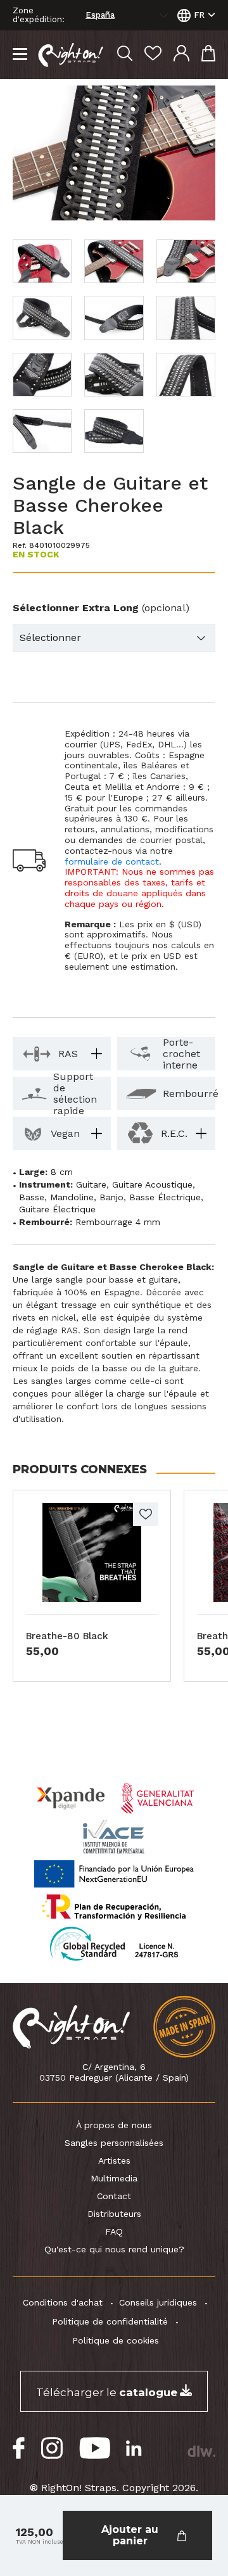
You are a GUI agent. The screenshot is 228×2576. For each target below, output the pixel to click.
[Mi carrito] (208, 55)
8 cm (62, 1172)
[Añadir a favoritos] (146, 1514)
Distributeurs (114, 2214)
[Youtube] (95, 2448)
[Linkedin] (134, 2448)
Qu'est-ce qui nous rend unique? (114, 2249)
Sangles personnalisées (114, 2143)
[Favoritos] (153, 55)
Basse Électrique (165, 1197)
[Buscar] (125, 55)
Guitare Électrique (57, 1209)
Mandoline (72, 1197)
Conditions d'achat (63, 2302)
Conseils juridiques (158, 2302)
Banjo (111, 1197)
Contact (114, 2196)
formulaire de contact (112, 861)
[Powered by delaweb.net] (201, 2451)
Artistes (114, 2160)
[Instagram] (52, 2448)
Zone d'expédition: (39, 15)
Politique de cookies (116, 2340)
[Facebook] (19, 2448)
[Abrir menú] (20, 55)
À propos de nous (114, 2125)
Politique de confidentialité (110, 2321)
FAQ (114, 2231)
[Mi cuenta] (181, 55)
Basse (32, 1197)
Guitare (91, 1184)
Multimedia (114, 2178)
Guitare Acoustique (152, 1184)
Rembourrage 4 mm (118, 1222)
